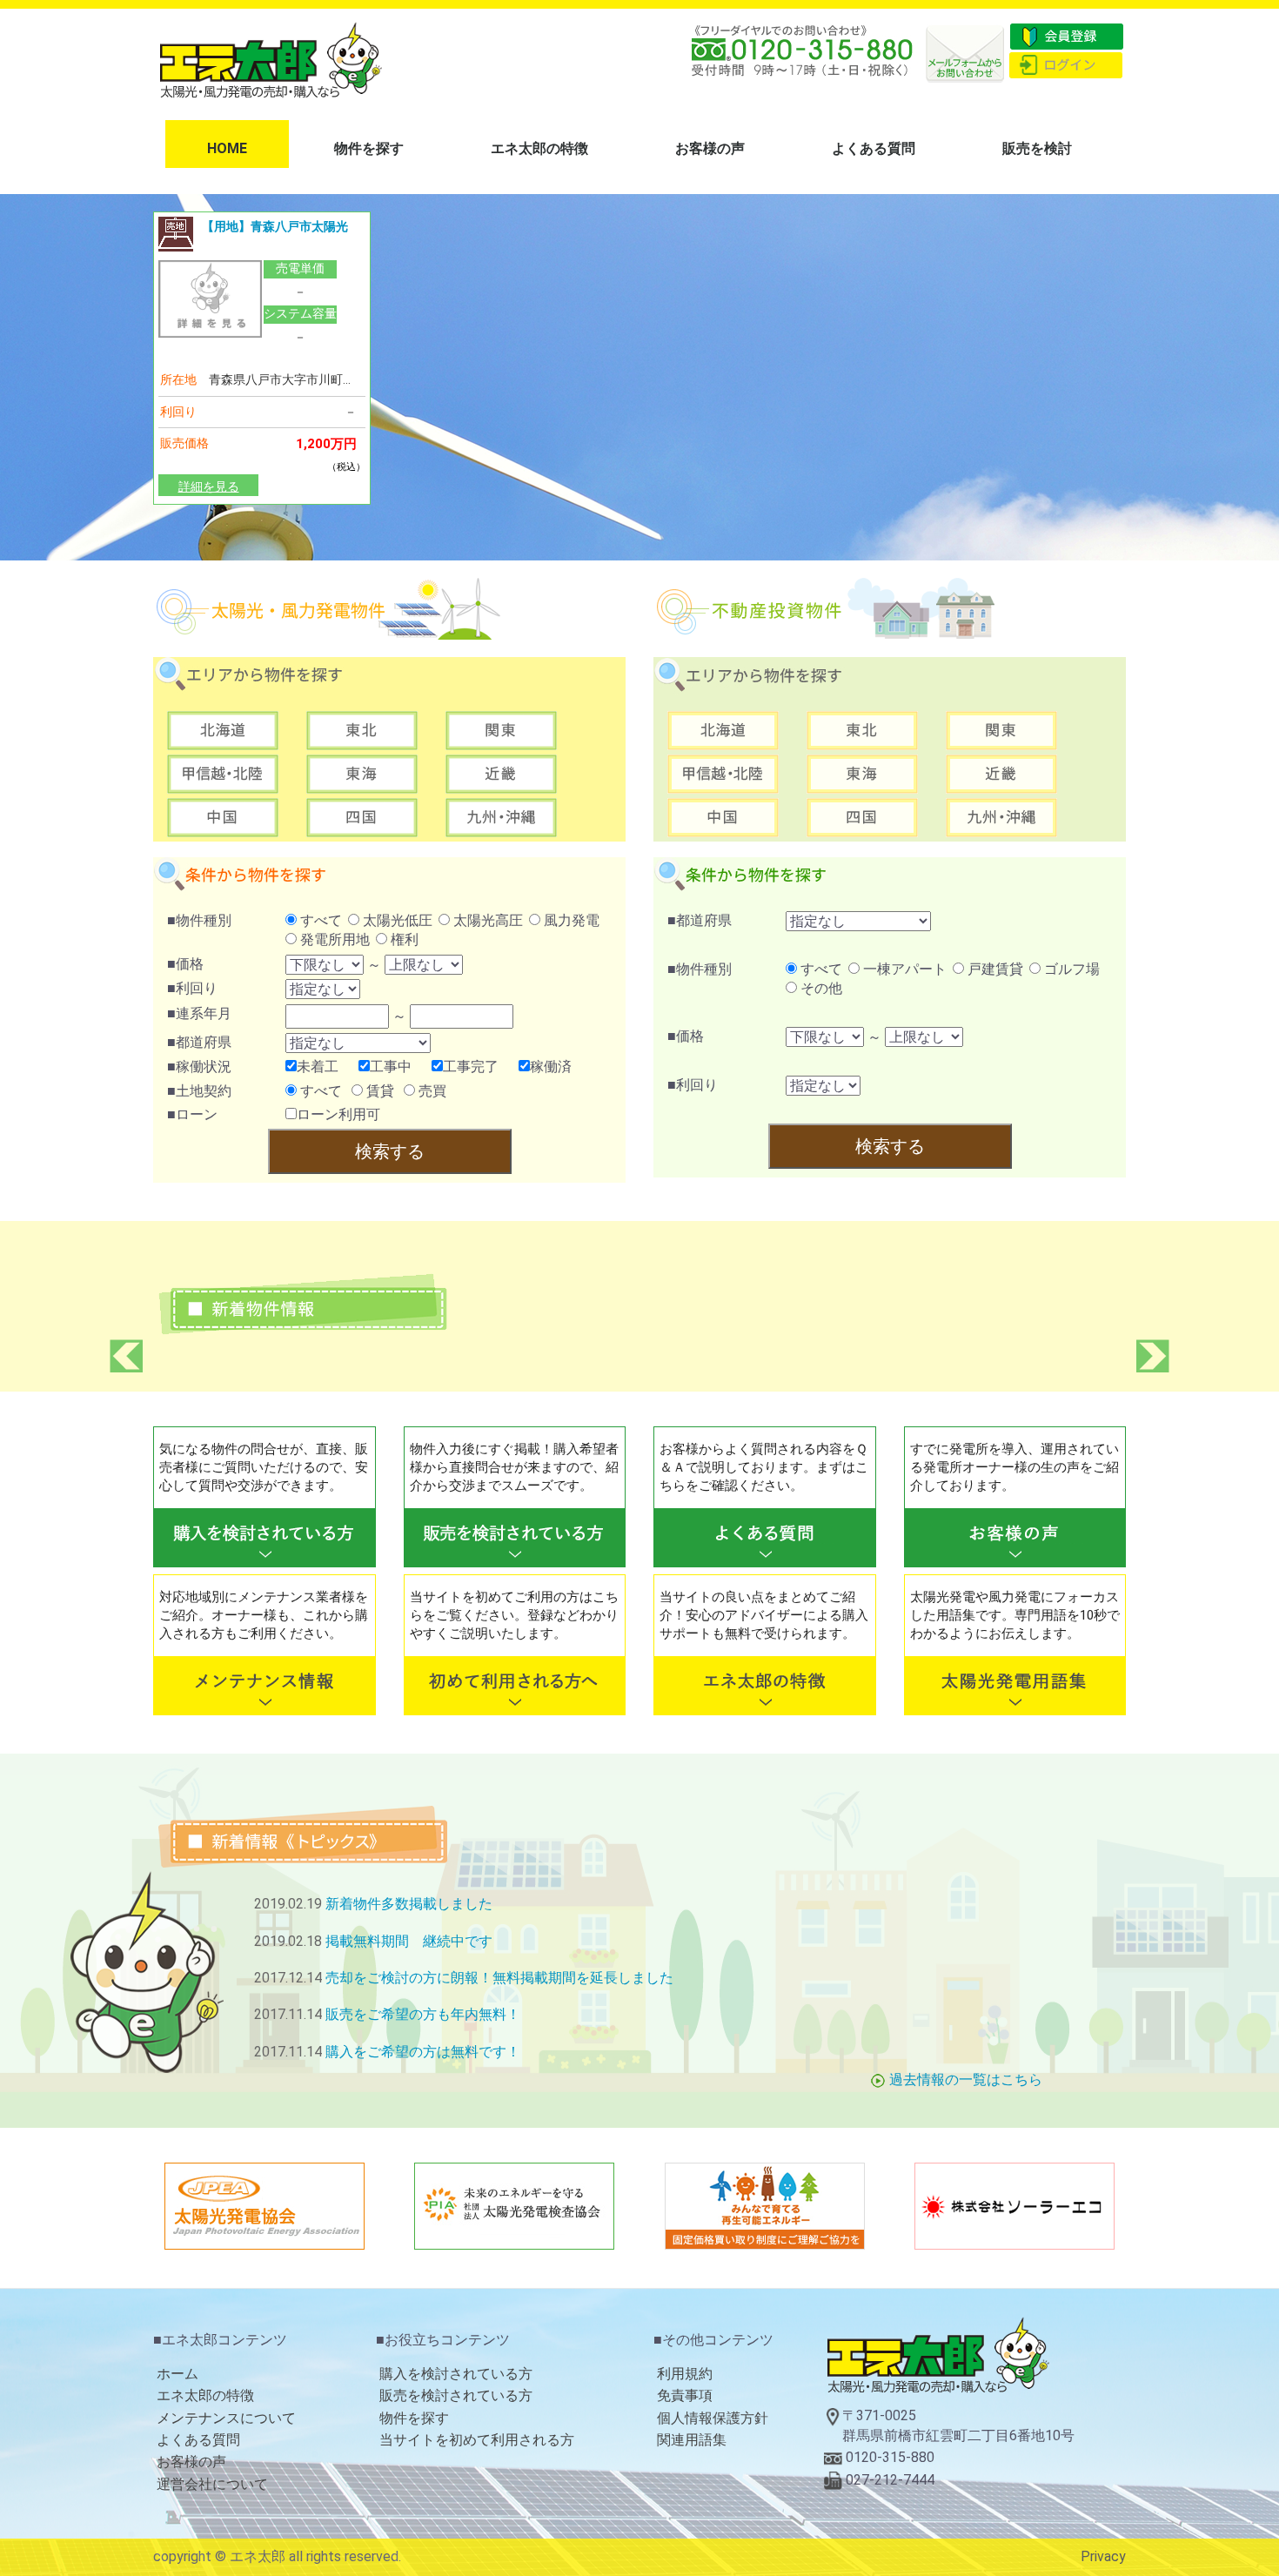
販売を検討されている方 (456, 2395)
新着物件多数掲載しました (409, 1904)
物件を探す (369, 148)
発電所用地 (333, 939)
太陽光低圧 (396, 920)
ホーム (177, 2374)
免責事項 (685, 2395)
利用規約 (685, 2374)
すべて (319, 920)
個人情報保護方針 (713, 2418)
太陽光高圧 (486, 920)
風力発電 (570, 920)
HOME (227, 148)
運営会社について (212, 2484)
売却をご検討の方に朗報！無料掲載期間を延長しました (499, 1978)
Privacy (1103, 2556)
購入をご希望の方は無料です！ (423, 2052)
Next (1153, 1356)
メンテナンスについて (226, 2418)
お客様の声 (710, 148)
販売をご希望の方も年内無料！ (423, 2014)
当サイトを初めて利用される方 (477, 2440)
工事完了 (471, 1067)
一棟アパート (903, 969)
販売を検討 (1037, 148)
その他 (820, 988)
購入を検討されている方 (456, 2374)
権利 (403, 939)
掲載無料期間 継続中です (409, 1941)
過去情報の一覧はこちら (966, 2080)
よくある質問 (874, 148)
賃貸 (378, 1091)
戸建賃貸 (994, 969)
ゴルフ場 (1070, 969)
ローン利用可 (338, 1114)
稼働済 (551, 1067)
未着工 (318, 1067)
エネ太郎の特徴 (539, 148)
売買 (431, 1091)
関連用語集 (692, 2440)
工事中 (391, 1067)
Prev (126, 1356)
